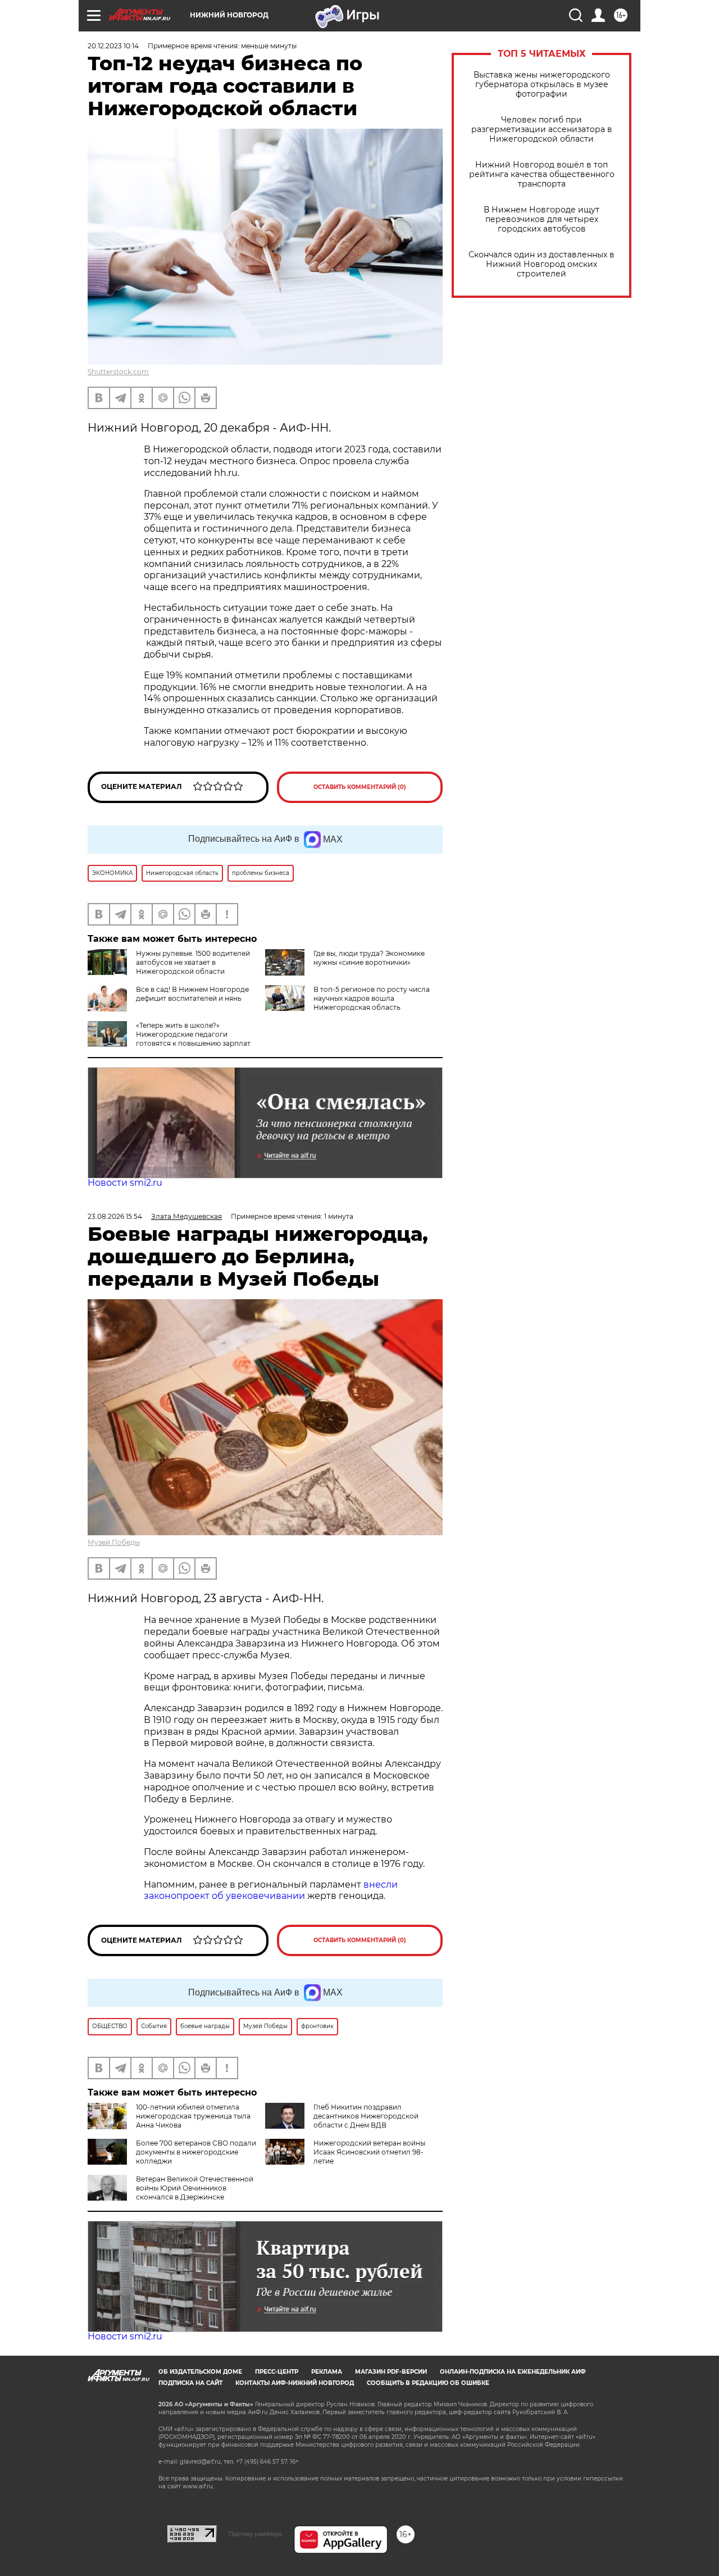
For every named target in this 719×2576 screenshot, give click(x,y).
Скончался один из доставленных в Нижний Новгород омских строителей (541, 264)
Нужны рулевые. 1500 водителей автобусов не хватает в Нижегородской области (193, 962)
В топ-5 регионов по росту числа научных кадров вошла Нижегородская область (372, 998)
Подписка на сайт (190, 2383)
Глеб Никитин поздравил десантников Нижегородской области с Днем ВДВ (366, 2116)
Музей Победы (114, 1542)
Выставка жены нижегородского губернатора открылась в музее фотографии (542, 85)
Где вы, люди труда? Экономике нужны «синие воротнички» (369, 958)
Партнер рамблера (255, 2534)
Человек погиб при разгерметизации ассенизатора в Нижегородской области (542, 130)
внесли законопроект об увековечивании (271, 1890)
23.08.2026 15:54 (115, 1216)
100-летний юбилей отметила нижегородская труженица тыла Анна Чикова (193, 2116)
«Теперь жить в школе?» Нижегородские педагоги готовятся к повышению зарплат (193, 1034)
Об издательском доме (200, 2372)
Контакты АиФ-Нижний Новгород (295, 2383)
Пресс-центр (277, 2372)
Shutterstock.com (118, 372)
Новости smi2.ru (125, 1183)
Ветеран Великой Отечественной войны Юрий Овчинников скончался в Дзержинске (195, 2188)
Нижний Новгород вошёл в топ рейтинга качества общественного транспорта (542, 174)
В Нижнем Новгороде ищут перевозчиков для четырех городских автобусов (541, 219)
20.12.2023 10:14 (113, 46)
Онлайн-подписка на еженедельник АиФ (513, 2372)
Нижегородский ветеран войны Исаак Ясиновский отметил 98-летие (369, 2152)
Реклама (327, 2372)
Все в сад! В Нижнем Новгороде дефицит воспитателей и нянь (192, 994)
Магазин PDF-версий (391, 2372)
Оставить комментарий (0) (360, 787)
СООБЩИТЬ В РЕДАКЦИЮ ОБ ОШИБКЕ (428, 2383)
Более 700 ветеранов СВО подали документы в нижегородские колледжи (196, 2152)
